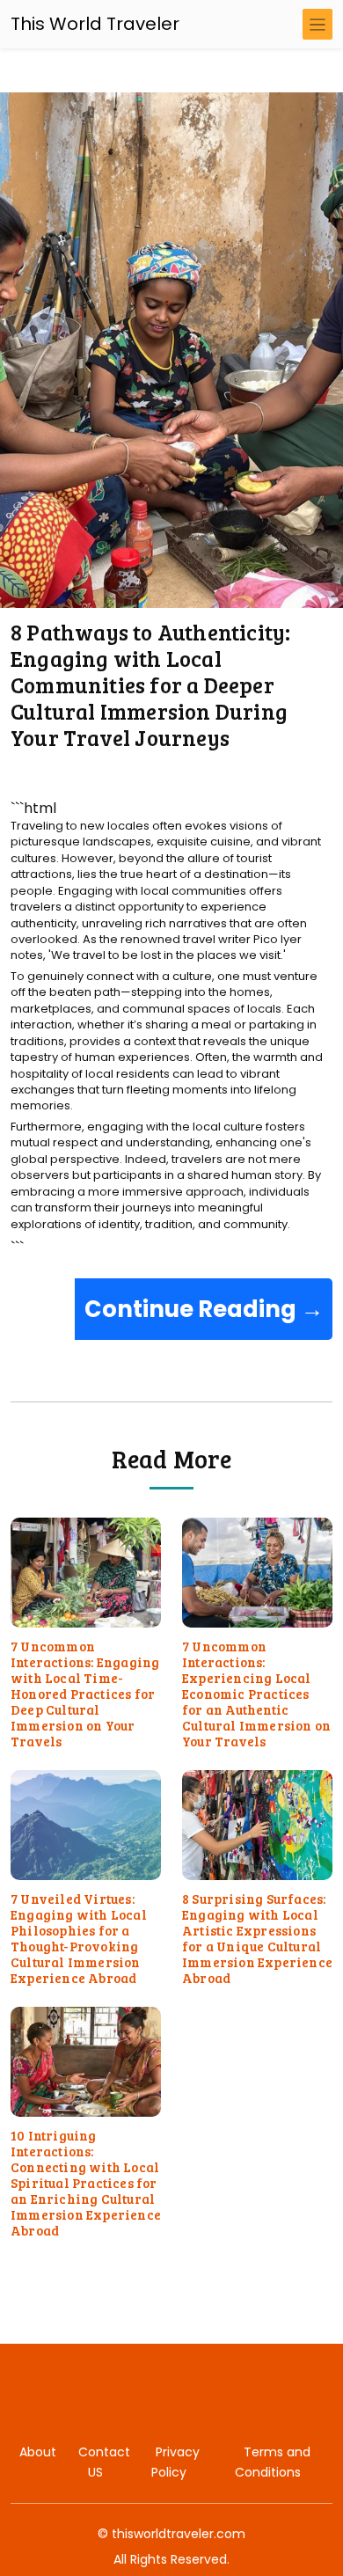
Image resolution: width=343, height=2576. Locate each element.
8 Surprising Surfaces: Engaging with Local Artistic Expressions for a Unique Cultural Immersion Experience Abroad (257, 1938)
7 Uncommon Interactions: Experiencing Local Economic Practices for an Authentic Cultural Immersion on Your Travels (256, 1694)
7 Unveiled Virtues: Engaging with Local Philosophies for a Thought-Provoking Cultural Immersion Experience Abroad (79, 1938)
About (38, 2452)
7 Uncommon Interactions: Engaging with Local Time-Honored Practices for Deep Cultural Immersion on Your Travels (85, 1694)
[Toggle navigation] (317, 24)
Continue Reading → (204, 1309)
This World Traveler (95, 24)
